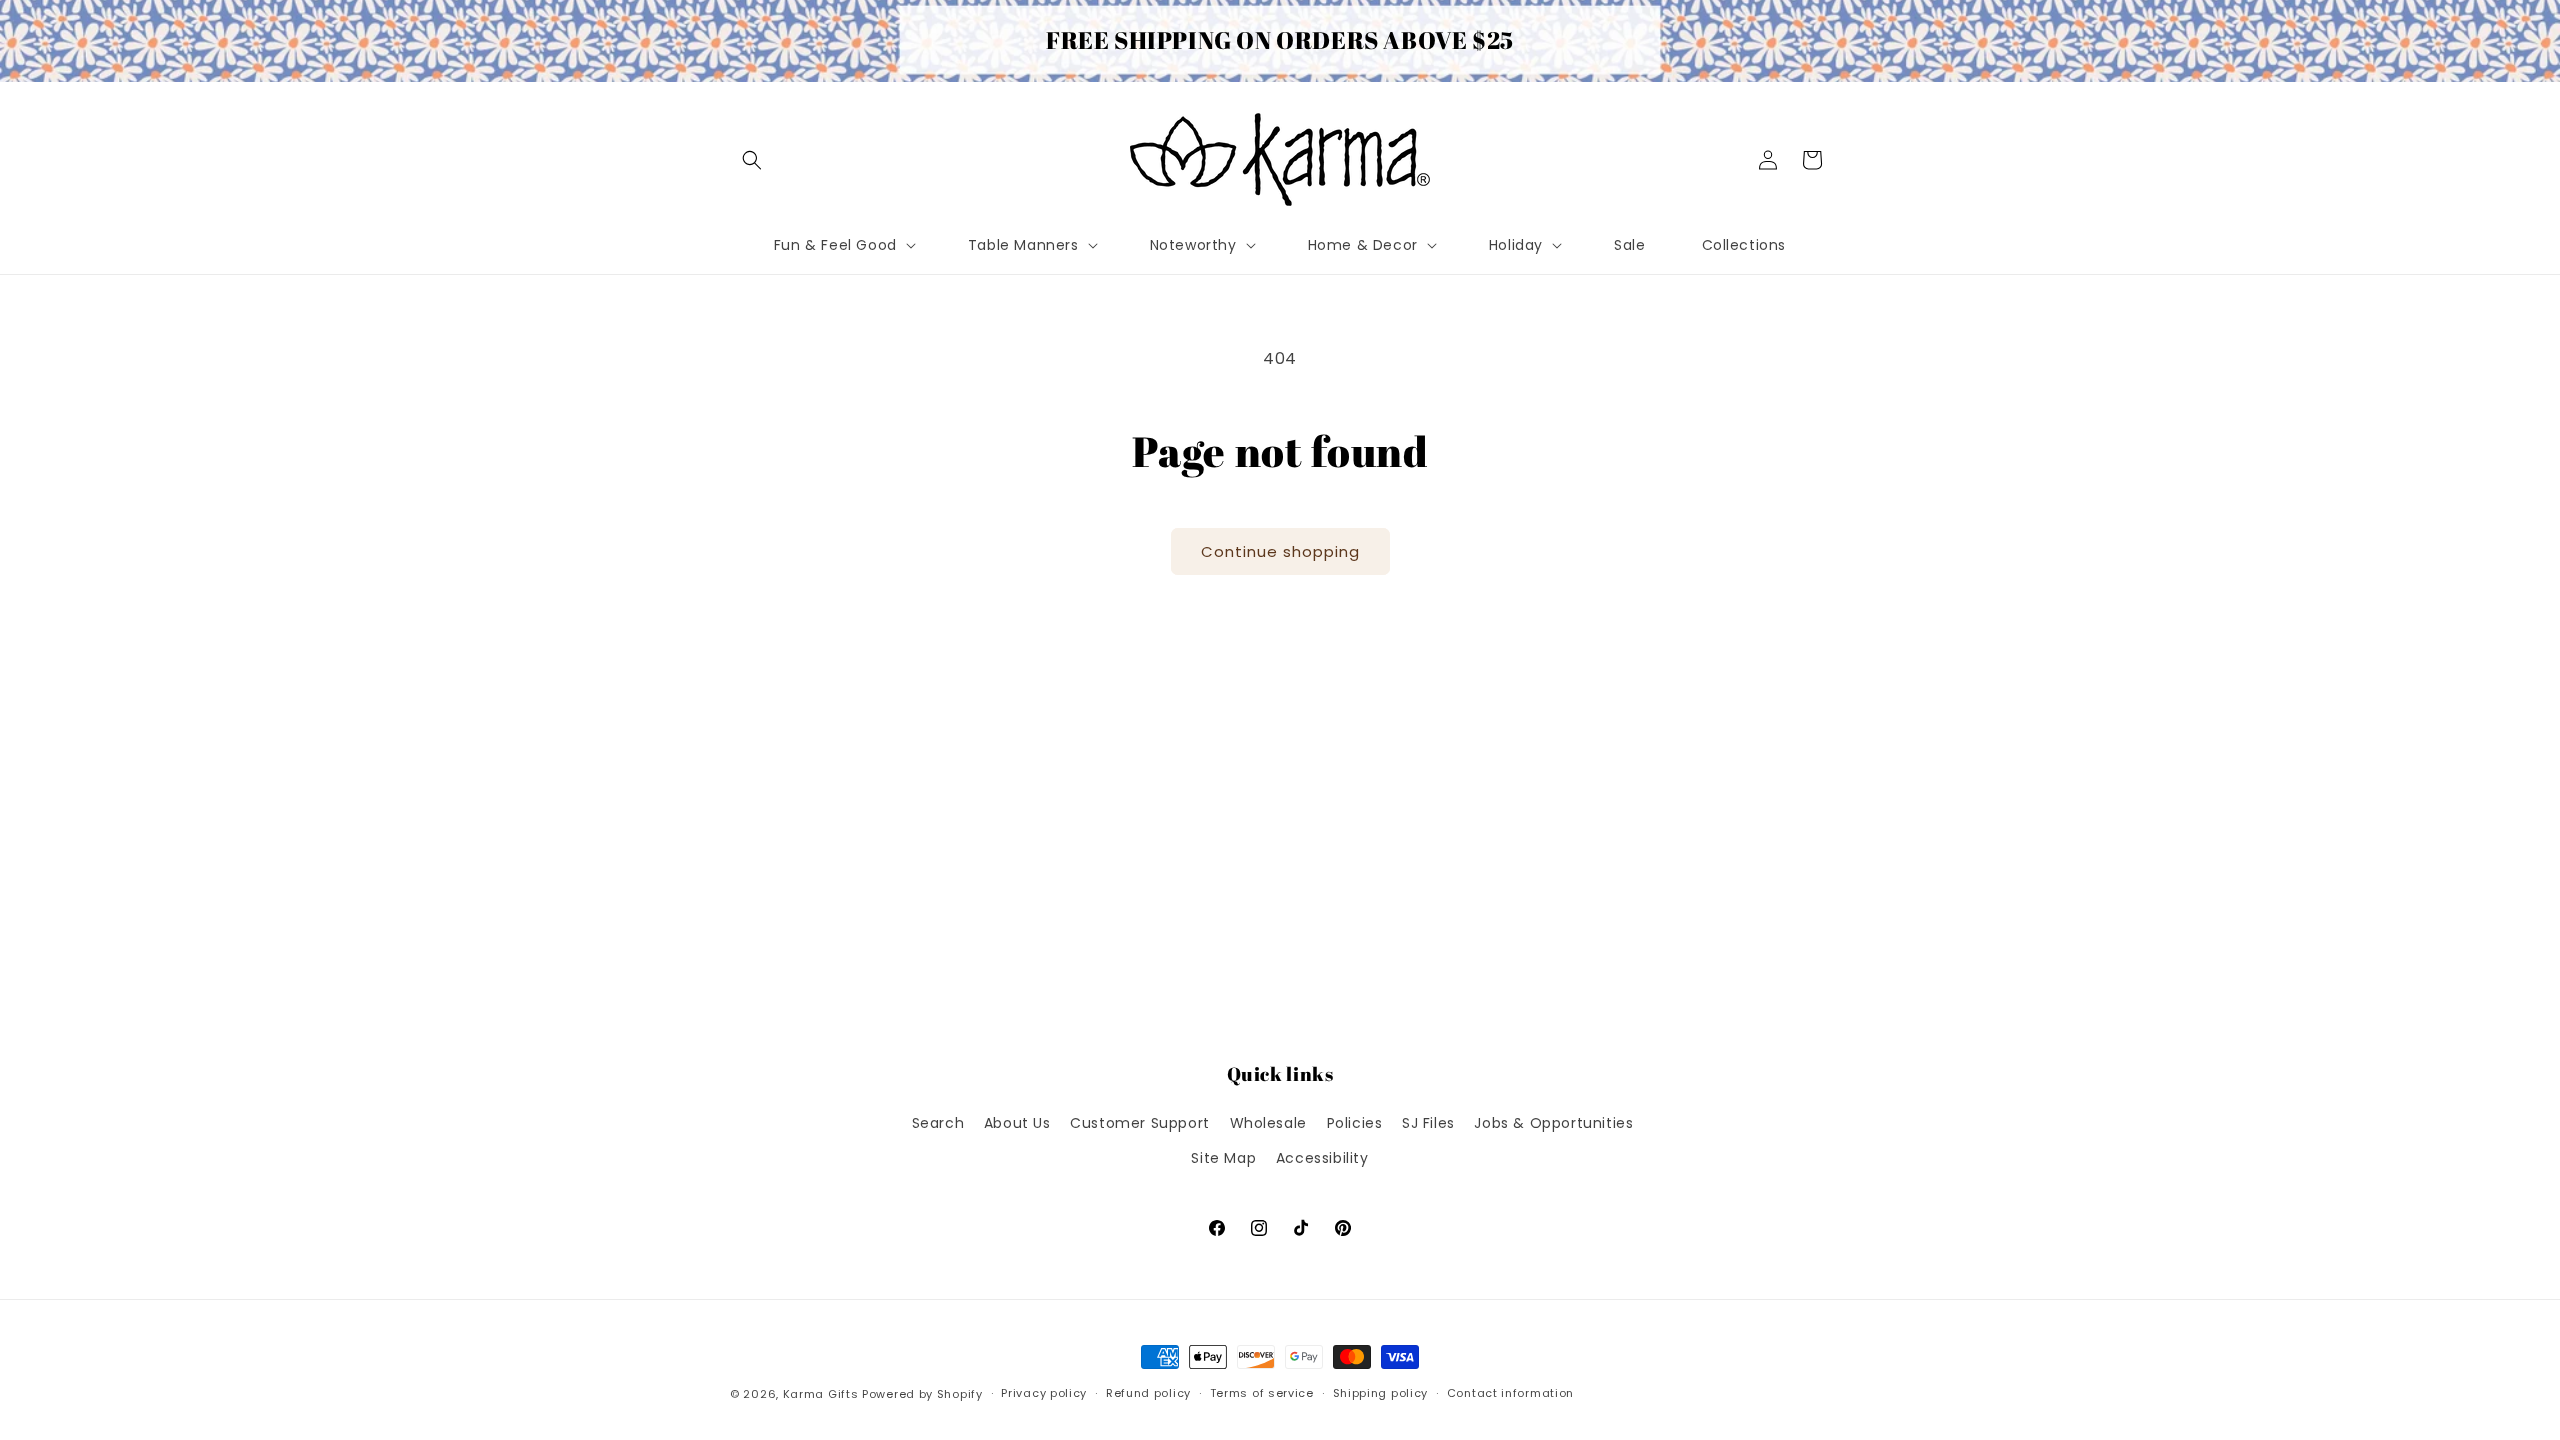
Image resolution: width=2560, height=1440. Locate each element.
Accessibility (1322, 1158)
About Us (1017, 1123)
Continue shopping (1280, 551)
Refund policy (1148, 1393)
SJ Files (1428, 1123)
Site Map (1223, 1158)
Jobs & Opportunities (1553, 1123)
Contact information (1510, 1393)
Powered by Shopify (922, 1394)
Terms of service (1262, 1393)
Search (938, 1123)
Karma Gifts (821, 1394)
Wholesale (1268, 1123)
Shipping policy (1381, 1393)
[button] (752, 160)
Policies (1355, 1123)
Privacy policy (1044, 1393)
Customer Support (1140, 1123)
